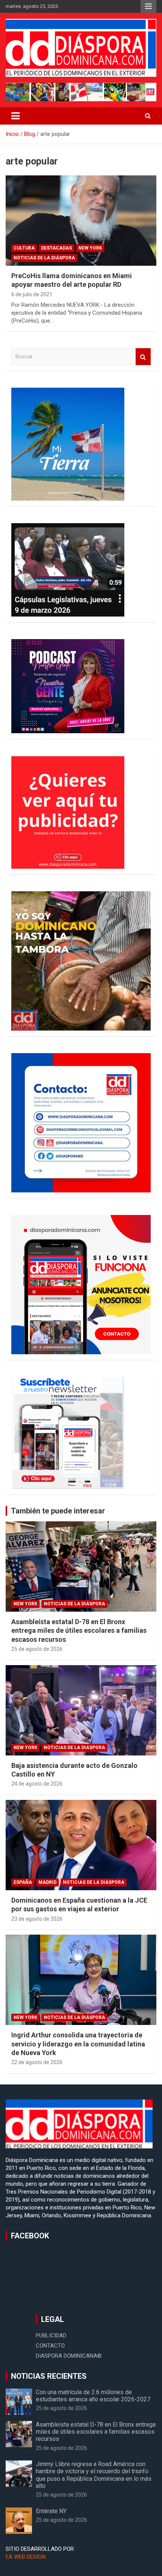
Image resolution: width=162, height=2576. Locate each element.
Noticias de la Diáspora (44, 258)
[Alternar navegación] (15, 116)
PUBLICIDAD (51, 2335)
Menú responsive (148, 6)
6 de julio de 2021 (32, 294)
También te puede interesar (58, 1511)
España (23, 1882)
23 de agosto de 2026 (37, 1919)
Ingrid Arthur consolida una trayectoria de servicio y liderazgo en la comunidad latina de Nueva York (78, 2044)
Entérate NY (51, 2511)
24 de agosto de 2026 (37, 1784)
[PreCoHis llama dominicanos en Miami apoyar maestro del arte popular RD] (81, 220)
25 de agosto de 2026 (37, 1649)
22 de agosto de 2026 (37, 2062)
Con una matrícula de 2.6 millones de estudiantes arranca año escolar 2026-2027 (93, 2396)
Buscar (143, 357)
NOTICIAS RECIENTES (49, 2376)
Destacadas (57, 248)
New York (90, 248)
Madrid (47, 1882)
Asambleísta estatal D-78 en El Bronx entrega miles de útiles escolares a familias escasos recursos (79, 1631)
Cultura (24, 248)
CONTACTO (50, 2346)
